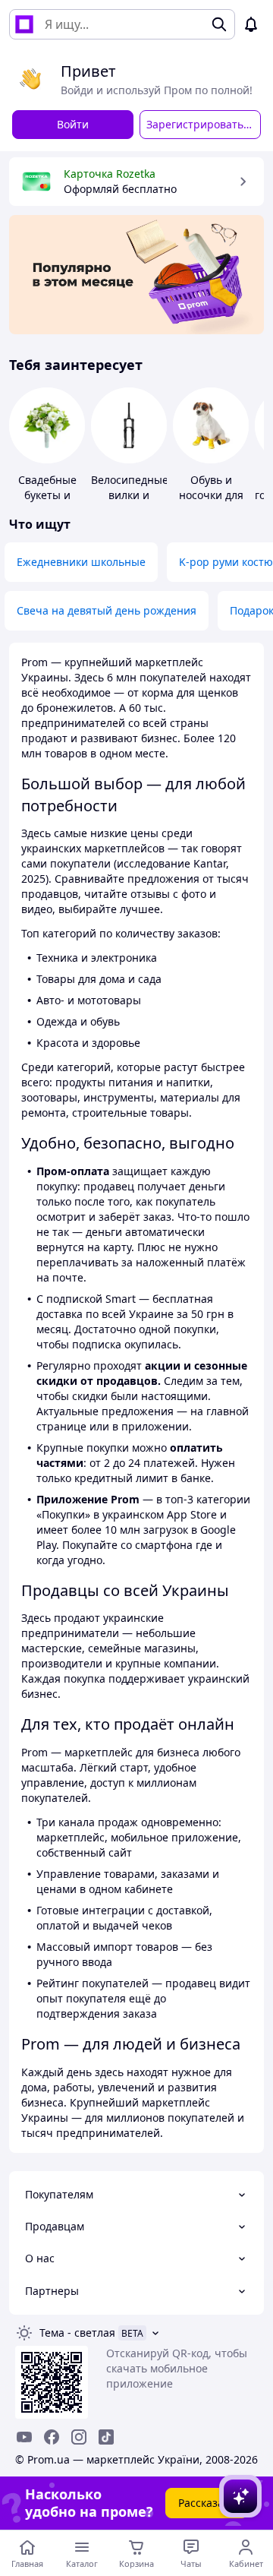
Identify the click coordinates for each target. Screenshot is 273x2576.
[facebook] (52, 2437)
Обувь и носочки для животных (211, 495)
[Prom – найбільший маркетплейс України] (24, 24)
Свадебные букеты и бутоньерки (47, 495)
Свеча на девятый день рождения (107, 610)
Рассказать (207, 2503)
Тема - (77, 2333)
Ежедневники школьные (81, 562)
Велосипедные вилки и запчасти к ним (130, 503)
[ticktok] (106, 2437)
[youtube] (24, 2437)
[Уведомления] (251, 24)
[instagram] (79, 2437)
